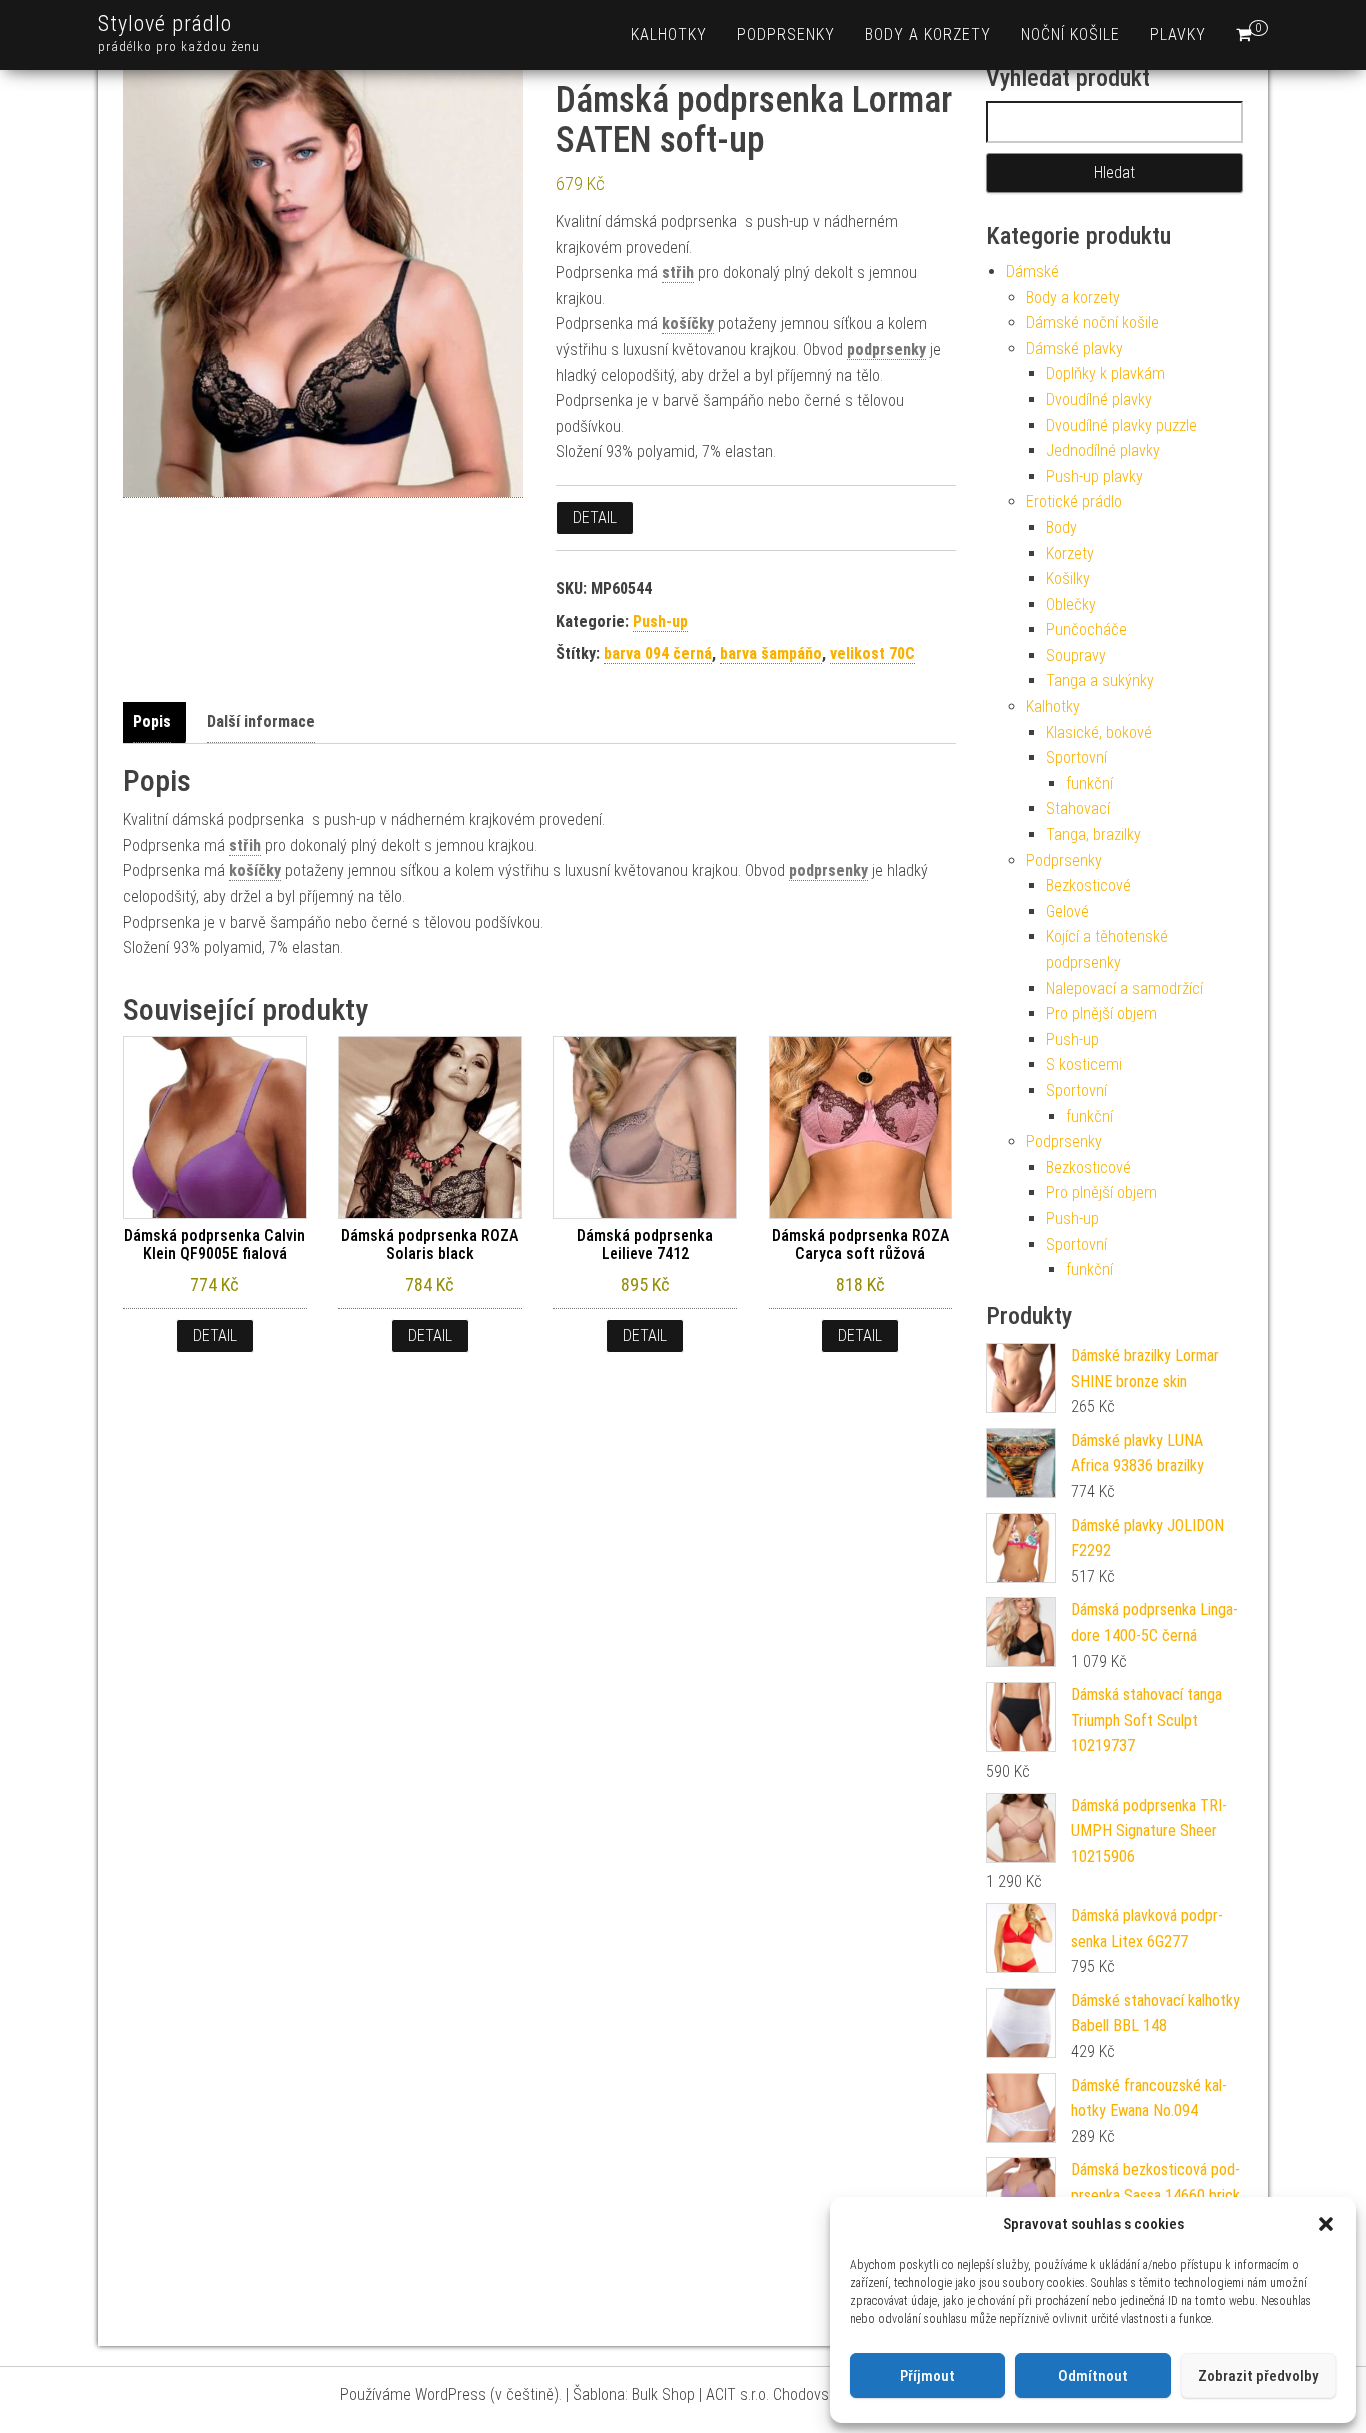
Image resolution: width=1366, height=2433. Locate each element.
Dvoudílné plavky (1099, 399)
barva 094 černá (658, 653)
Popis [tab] (152, 721)
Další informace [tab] (261, 721)
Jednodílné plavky (1103, 450)
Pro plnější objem (1101, 1013)
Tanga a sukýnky (1100, 680)
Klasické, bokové (1099, 732)
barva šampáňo (771, 653)
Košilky (1068, 578)
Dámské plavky (1074, 348)
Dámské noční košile (1092, 322)
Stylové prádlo (165, 23)
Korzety (1070, 553)
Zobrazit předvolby (1258, 2376)
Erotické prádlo (1074, 501)
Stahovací (1078, 808)
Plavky (1178, 34)
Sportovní (1076, 757)
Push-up (660, 621)
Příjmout (927, 2376)
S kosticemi (1084, 1064)
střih (678, 272)
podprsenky (886, 349)
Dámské (1032, 271)
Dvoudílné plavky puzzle (1121, 425)
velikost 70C (872, 653)
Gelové (1067, 911)
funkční (1089, 783)
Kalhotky (669, 34)
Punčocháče (1086, 629)
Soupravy (1076, 655)
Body (1061, 527)
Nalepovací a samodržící (1124, 988)
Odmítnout (1093, 2376)
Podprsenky (786, 34)
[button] (1326, 2224)
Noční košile (1070, 34)
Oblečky (1071, 604)
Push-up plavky (1094, 476)
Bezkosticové (1088, 885)
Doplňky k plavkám (1105, 373)
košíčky (688, 323)
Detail (595, 517)
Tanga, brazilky (1093, 834)
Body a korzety (928, 34)
